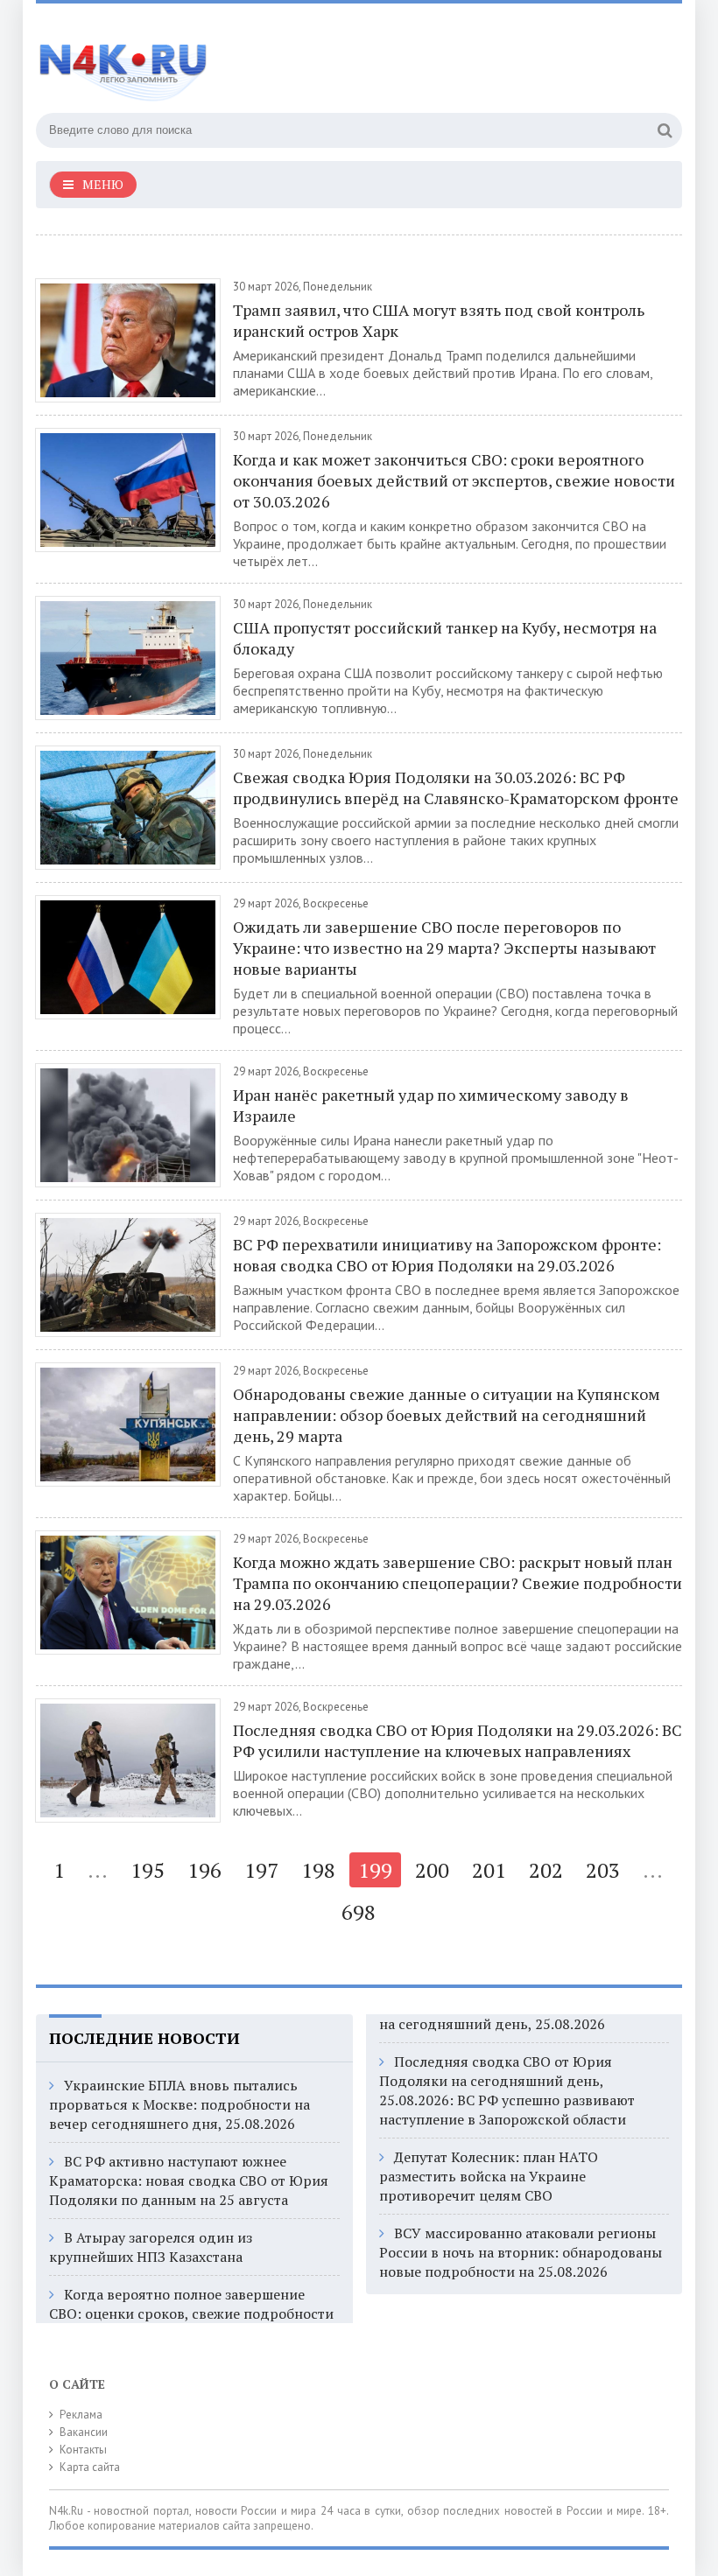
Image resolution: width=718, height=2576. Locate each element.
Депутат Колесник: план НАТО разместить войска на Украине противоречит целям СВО (489, 2176)
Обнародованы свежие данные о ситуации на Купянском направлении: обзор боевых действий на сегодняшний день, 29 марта (447, 1415)
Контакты (83, 2450)
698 (359, 1912)
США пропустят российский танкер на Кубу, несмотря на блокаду (445, 638)
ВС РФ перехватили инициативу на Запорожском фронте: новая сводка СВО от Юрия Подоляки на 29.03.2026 (447, 1255)
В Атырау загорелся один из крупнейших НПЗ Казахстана (151, 2247)
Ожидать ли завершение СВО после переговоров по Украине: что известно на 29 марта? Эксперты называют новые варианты (444, 948)
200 (432, 1870)
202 (546, 1870)
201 (489, 1870)
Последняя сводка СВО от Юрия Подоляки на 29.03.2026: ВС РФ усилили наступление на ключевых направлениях (458, 1740)
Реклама (81, 2415)
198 (318, 1870)
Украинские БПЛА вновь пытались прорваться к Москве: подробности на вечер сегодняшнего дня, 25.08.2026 (179, 2104)
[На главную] (211, 60)
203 (603, 1870)
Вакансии (84, 2432)
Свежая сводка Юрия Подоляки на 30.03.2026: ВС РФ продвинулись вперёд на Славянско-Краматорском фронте (456, 787)
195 (148, 1870)
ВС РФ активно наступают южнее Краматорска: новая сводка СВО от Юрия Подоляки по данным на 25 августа (189, 2180)
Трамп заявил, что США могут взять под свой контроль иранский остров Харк (439, 320)
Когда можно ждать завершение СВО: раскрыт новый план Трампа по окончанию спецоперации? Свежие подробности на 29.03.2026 (458, 1583)
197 (261, 1870)
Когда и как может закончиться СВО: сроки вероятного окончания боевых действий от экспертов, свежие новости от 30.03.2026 (454, 480)
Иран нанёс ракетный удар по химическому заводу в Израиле (431, 1105)
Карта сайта (90, 2467)
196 (204, 1870)
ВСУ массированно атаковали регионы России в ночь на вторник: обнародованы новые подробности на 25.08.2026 (521, 2252)
